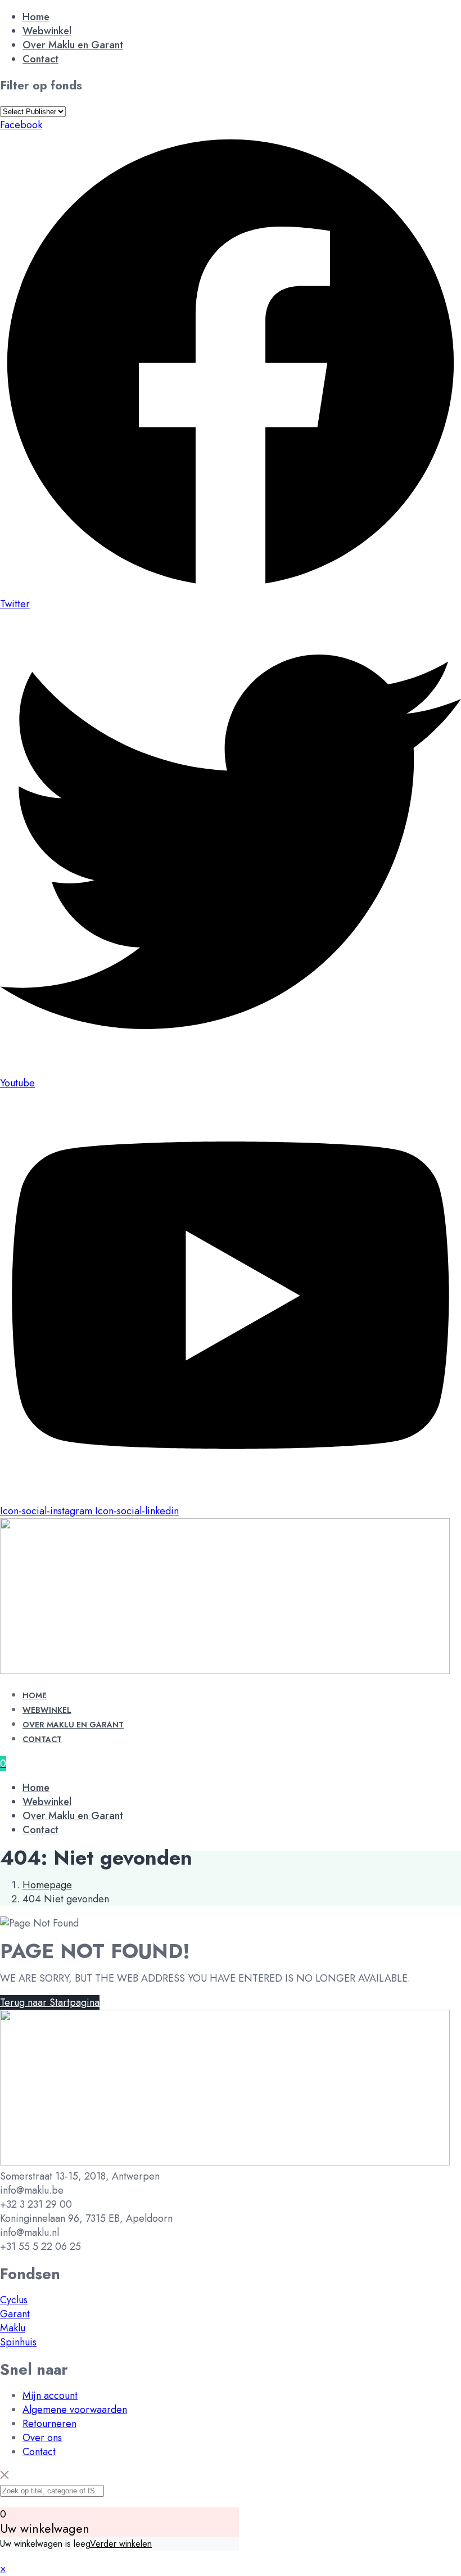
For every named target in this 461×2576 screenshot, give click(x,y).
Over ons (42, 2438)
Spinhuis (18, 2342)
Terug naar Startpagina (50, 2002)
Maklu (13, 2328)
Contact (40, 59)
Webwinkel (47, 31)
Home (36, 17)
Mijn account (50, 2395)
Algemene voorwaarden (75, 2410)
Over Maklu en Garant (73, 45)
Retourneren (49, 2424)
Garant (15, 2314)
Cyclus (14, 2300)
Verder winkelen (121, 2544)
